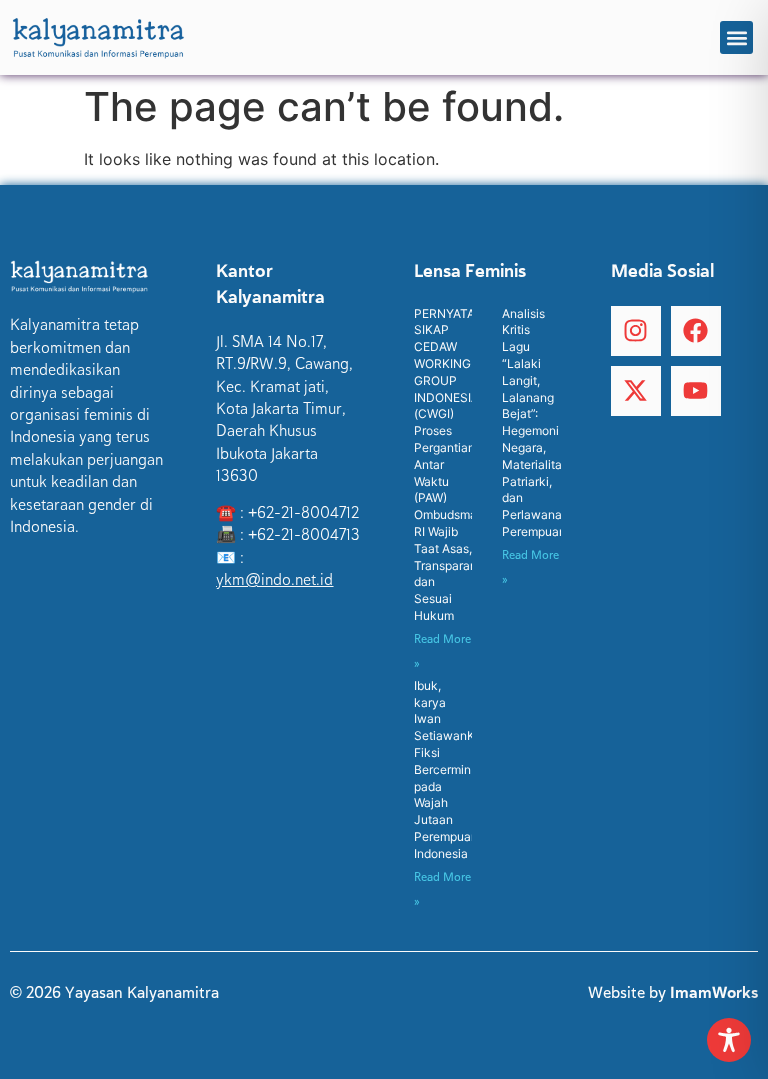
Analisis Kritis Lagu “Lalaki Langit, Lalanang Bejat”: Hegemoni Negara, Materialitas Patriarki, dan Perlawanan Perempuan (535, 422)
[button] (736, 37)
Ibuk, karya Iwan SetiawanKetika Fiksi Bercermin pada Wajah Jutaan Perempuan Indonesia (458, 769)
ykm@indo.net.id (274, 580)
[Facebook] (696, 331)
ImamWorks (714, 993)
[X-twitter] (636, 391)
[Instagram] (636, 331)
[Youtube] (696, 391)
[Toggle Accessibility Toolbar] (729, 1040)
